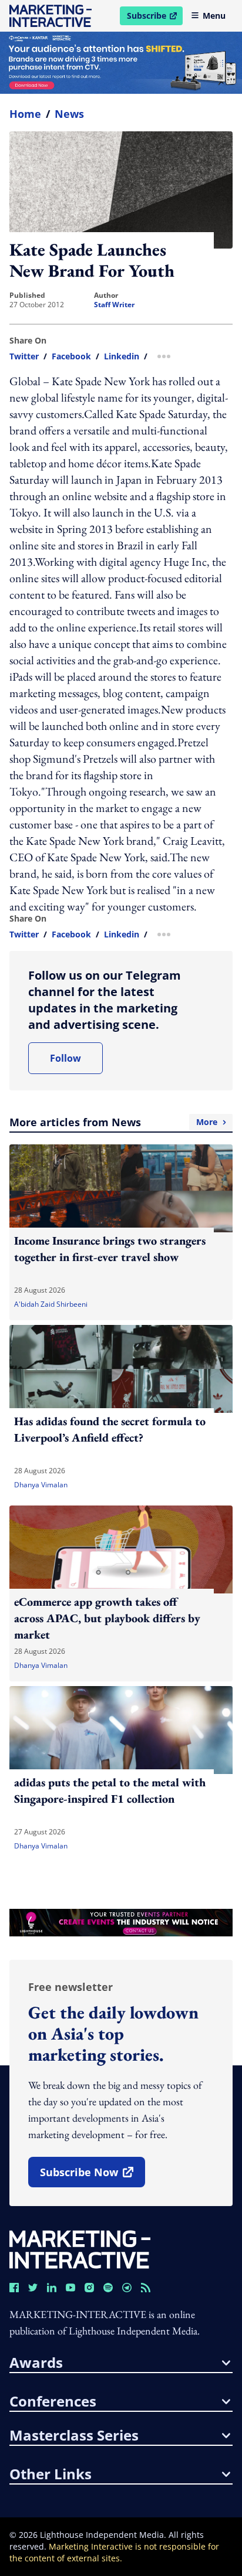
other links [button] (51, 2474)
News (69, 114)
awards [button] (36, 2363)
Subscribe (154, 18)
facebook (71, 356)
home (25, 114)
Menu (214, 16)
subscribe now (92, 2176)
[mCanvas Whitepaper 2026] (121, 63)
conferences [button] (53, 2401)
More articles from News (113, 1122)
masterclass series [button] (74, 2435)
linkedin (122, 356)
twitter (24, 356)
